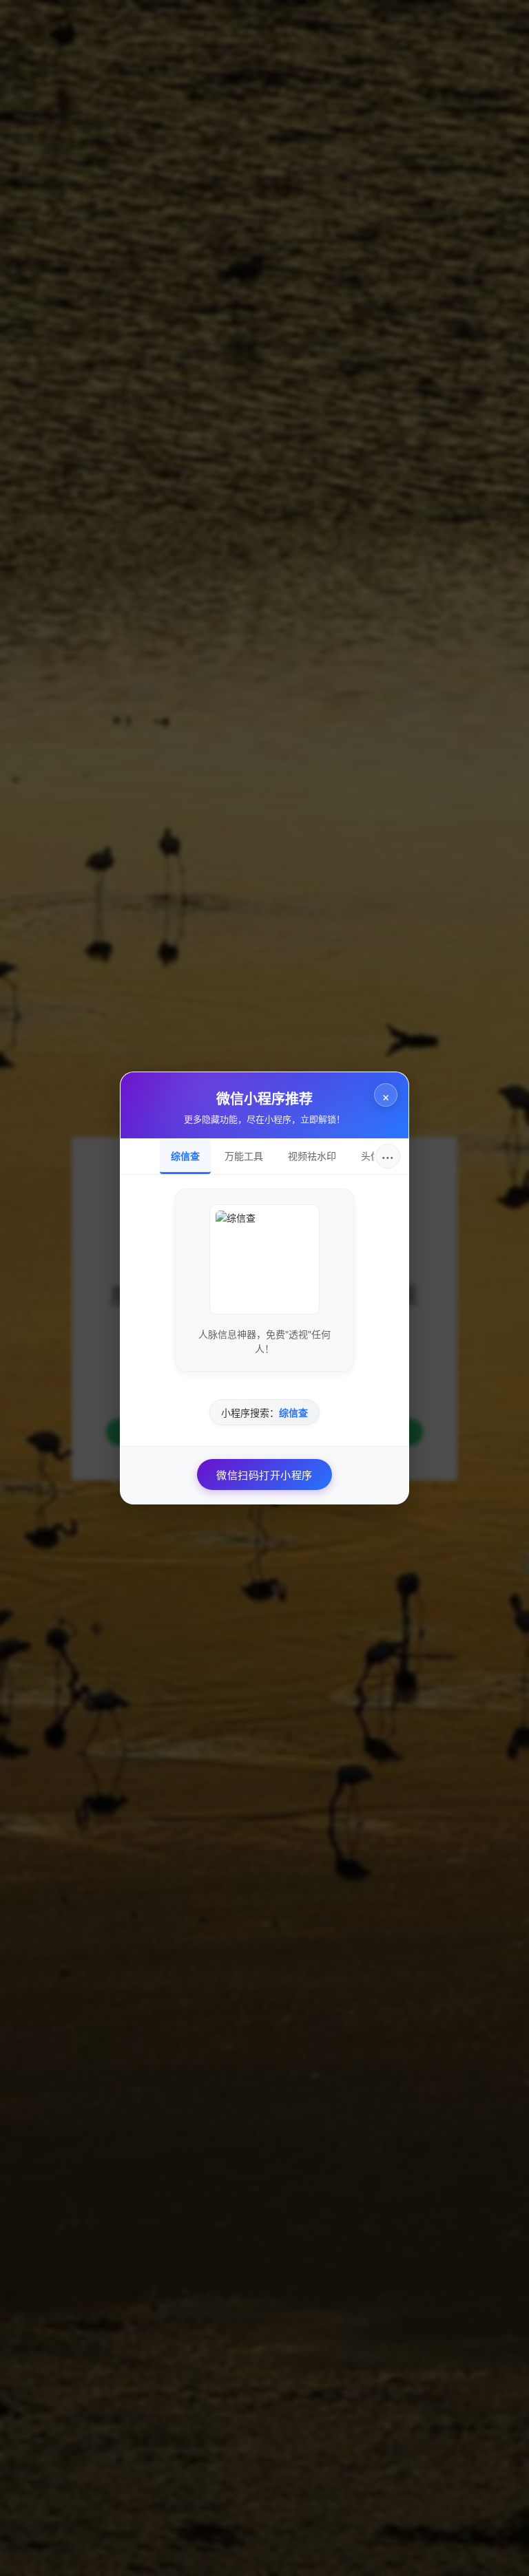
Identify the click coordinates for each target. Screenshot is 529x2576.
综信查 (185, 1156)
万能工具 (244, 1156)
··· (388, 1156)
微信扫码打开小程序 (264, 1475)
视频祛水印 (312, 1156)
